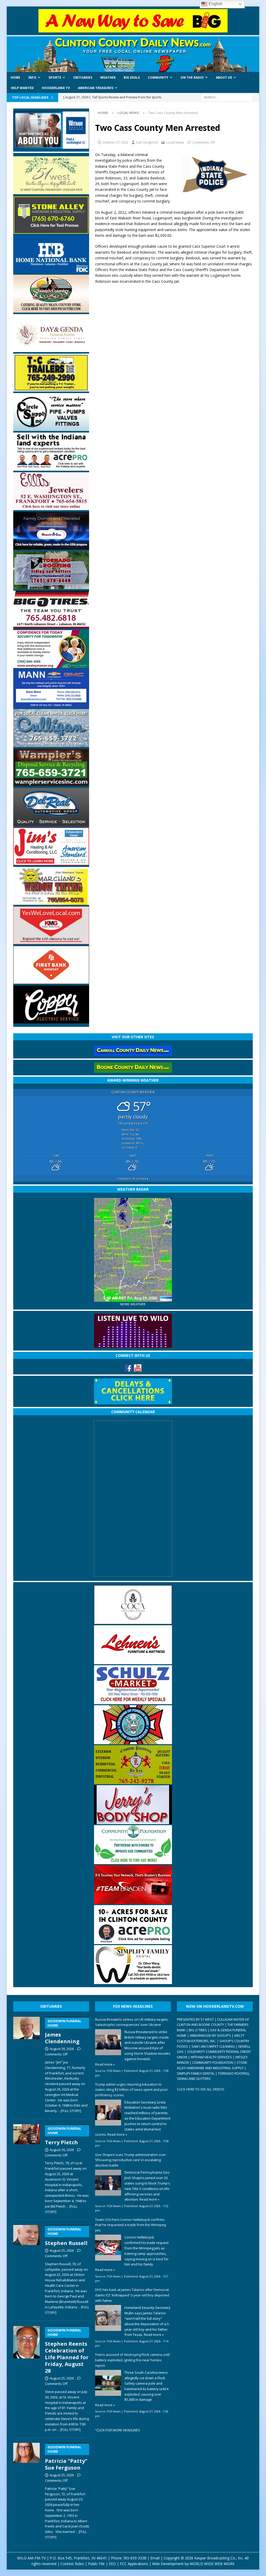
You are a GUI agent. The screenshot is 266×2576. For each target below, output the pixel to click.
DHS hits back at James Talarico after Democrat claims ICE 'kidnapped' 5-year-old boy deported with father (132, 2295)
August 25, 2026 (62, 2250)
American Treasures (96, 88)
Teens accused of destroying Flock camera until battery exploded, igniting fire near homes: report (132, 2360)
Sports (55, 77)
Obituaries (83, 77)
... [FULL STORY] (69, 2111)
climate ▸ (133, 1179)
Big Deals (132, 77)
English (215, 4)
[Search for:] (227, 97)
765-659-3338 (135, 2558)
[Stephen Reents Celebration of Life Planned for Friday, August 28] (26, 2378)
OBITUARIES (51, 2006)
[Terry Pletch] (26, 2168)
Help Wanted (22, 88)
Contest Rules (72, 2564)
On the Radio (192, 77)
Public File (96, 2564)
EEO (112, 2564)
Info (32, 77)
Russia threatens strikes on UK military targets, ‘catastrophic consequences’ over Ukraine (132, 2022)
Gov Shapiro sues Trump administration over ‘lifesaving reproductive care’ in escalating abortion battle (131, 2160)
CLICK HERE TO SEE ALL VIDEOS (201, 2089)
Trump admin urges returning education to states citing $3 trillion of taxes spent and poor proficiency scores (131, 2090)
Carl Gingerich (147, 142)
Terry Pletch (63, 2136)
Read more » (105, 2064)
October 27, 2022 (115, 142)
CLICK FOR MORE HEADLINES (118, 2430)
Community (158, 77)
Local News (175, 142)
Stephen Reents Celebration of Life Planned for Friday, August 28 (67, 2351)
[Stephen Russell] (26, 2269)
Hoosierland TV (56, 88)
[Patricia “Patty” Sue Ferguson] (26, 2490)
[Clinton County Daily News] (133, 54)
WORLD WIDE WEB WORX (212, 2564)
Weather (108, 77)
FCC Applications (134, 2564)
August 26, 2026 (62, 2049)
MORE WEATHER (133, 1304)
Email (155, 2558)
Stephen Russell (66, 2237)
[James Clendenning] (26, 2064)
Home (15, 77)
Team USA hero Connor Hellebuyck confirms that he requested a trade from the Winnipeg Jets (130, 2225)
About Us (224, 77)
